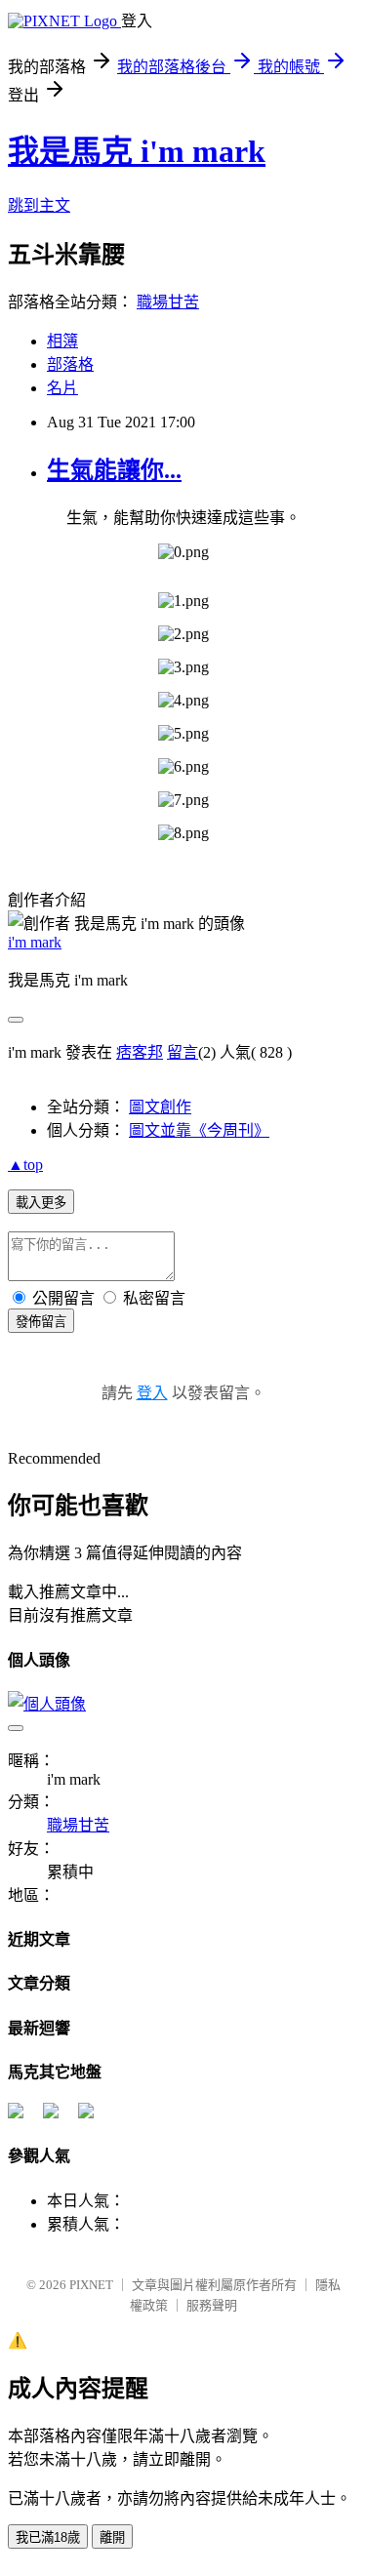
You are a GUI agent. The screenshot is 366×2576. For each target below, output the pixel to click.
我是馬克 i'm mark (137, 151)
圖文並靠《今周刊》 (199, 1130)
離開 (112, 2537)
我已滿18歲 (48, 2537)
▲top (25, 1165)
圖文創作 (160, 1107)
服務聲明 (212, 2305)
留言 (183, 1052)
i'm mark (35, 942)
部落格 (70, 364)
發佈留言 (41, 1322)
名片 (62, 388)
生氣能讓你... (114, 470)
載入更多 (41, 1203)
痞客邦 (140, 1052)
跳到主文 (39, 205)
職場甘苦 (168, 302)
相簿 (62, 341)
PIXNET (91, 2285)
